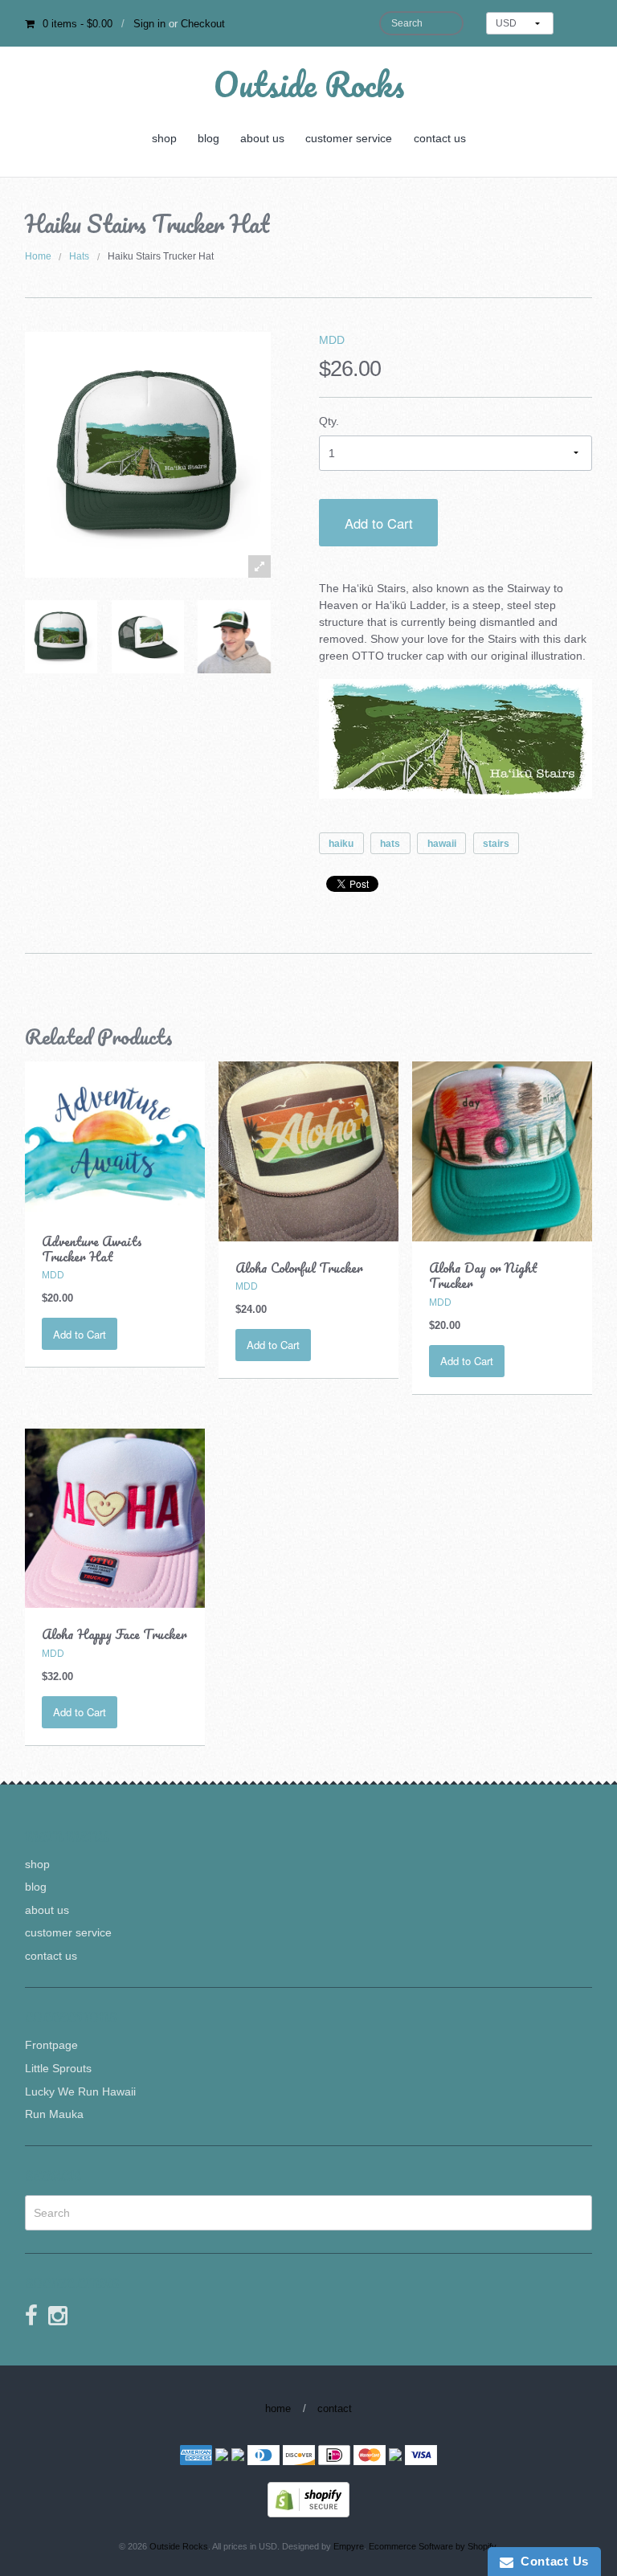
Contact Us (551, 2561)
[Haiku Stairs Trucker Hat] (61, 636)
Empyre (349, 2546)
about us (262, 138)
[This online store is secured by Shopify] (308, 2499)
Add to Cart (379, 523)
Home (38, 256)
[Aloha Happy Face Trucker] (115, 1517)
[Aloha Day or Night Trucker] (502, 1151)
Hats (79, 256)
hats (390, 844)
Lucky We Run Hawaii (80, 2091)
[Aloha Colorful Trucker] (308, 1151)
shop (164, 138)
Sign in (149, 24)
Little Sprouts (58, 2068)
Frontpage (51, 2045)
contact (335, 2408)
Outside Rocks (309, 84)
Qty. (329, 421)
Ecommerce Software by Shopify (432, 2546)
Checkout (203, 24)
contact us (440, 138)
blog (208, 138)
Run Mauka (54, 2114)
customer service (349, 138)
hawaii (442, 844)
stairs (496, 844)
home (278, 2408)
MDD (332, 340)
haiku (341, 844)
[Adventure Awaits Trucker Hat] (115, 1137)
